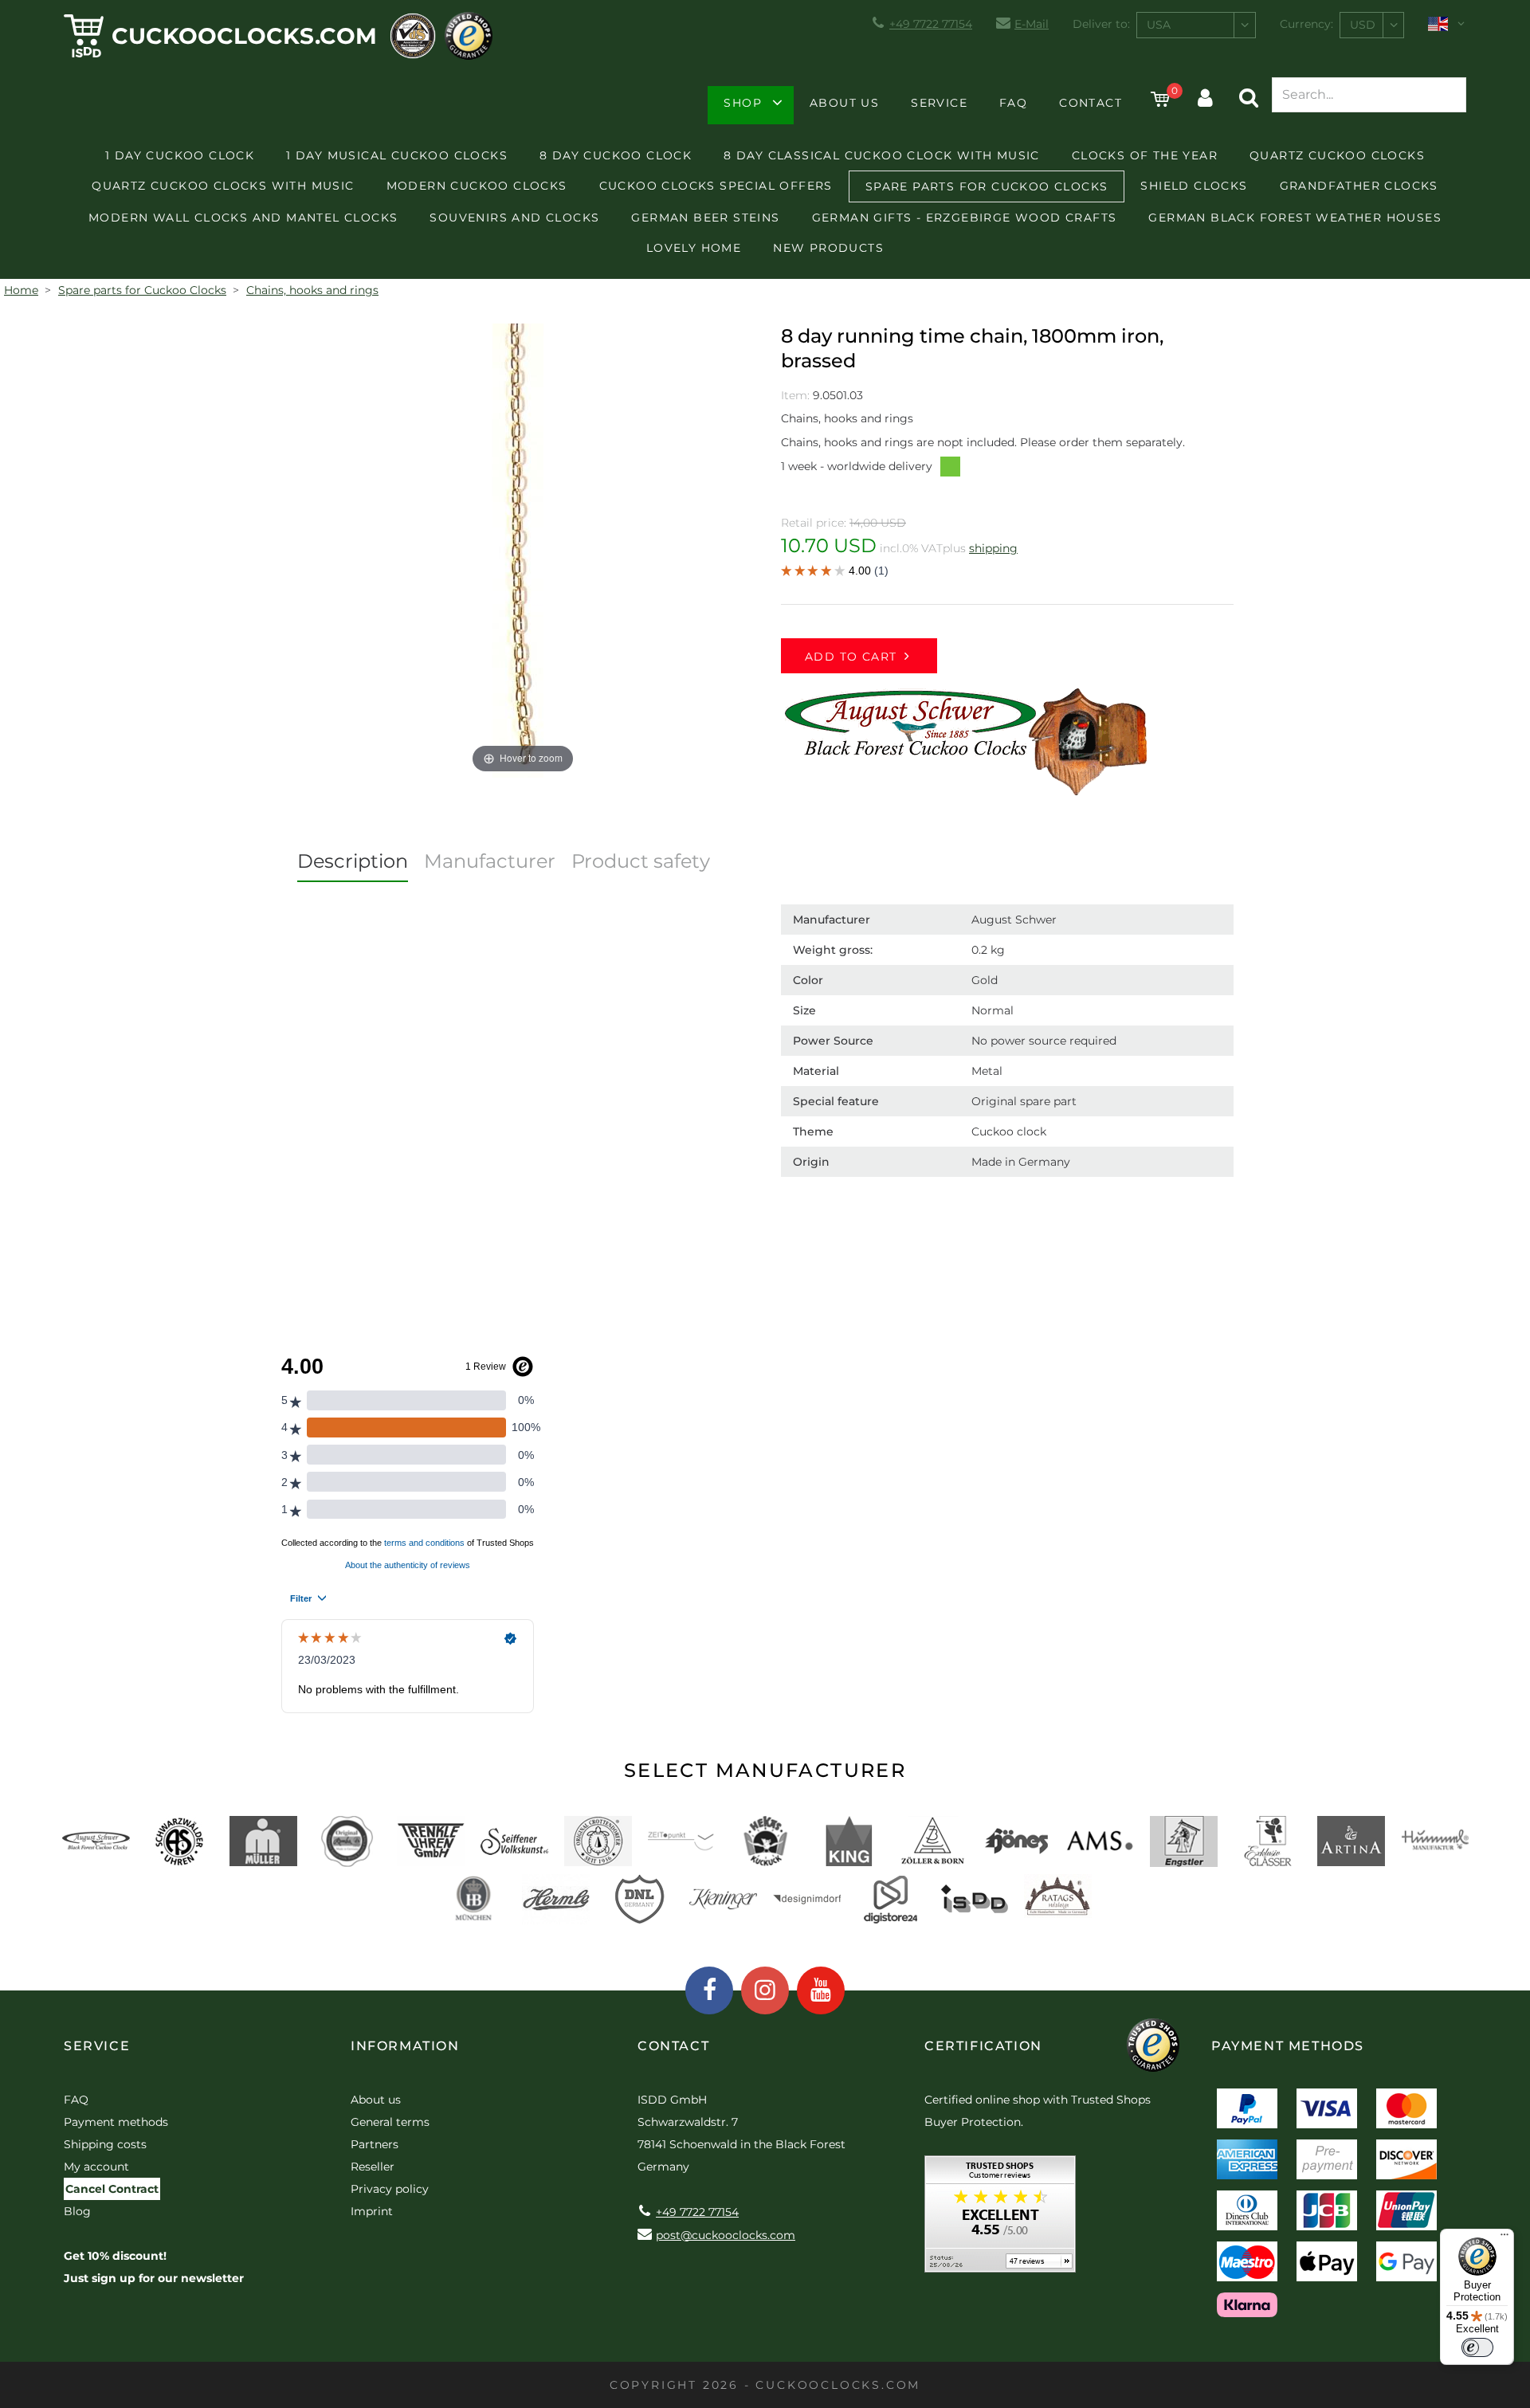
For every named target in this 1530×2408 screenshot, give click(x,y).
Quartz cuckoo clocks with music (223, 186)
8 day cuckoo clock (616, 155)
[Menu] (1504, 2238)
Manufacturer (490, 861)
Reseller (373, 2167)
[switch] (1477, 2347)
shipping (993, 548)
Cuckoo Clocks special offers (716, 186)
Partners (375, 2144)
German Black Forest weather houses (1295, 218)
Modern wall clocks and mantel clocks (243, 218)
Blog (77, 2211)
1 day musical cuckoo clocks (397, 155)
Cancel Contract (112, 2189)
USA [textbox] (1159, 25)
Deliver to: (1101, 24)
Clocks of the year (1145, 155)
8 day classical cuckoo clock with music (882, 155)
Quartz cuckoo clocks (1337, 155)
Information (405, 2046)
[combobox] (1196, 25)
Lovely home (694, 248)
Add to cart (851, 657)
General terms (390, 2122)
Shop (743, 103)
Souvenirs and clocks (514, 218)
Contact (1091, 103)
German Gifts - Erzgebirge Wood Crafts (965, 218)
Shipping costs (105, 2144)
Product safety (641, 861)
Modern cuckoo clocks (477, 186)
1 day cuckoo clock (180, 155)
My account (96, 2167)
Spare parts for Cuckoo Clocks (987, 186)
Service (939, 103)
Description (353, 861)
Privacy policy (390, 2189)
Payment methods (116, 2122)
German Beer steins (705, 218)
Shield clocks (1194, 186)
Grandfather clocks (1359, 186)
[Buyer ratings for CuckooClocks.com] (1000, 2220)
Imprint (372, 2211)
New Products (828, 248)
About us (844, 103)
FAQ (1013, 103)
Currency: (1306, 24)
